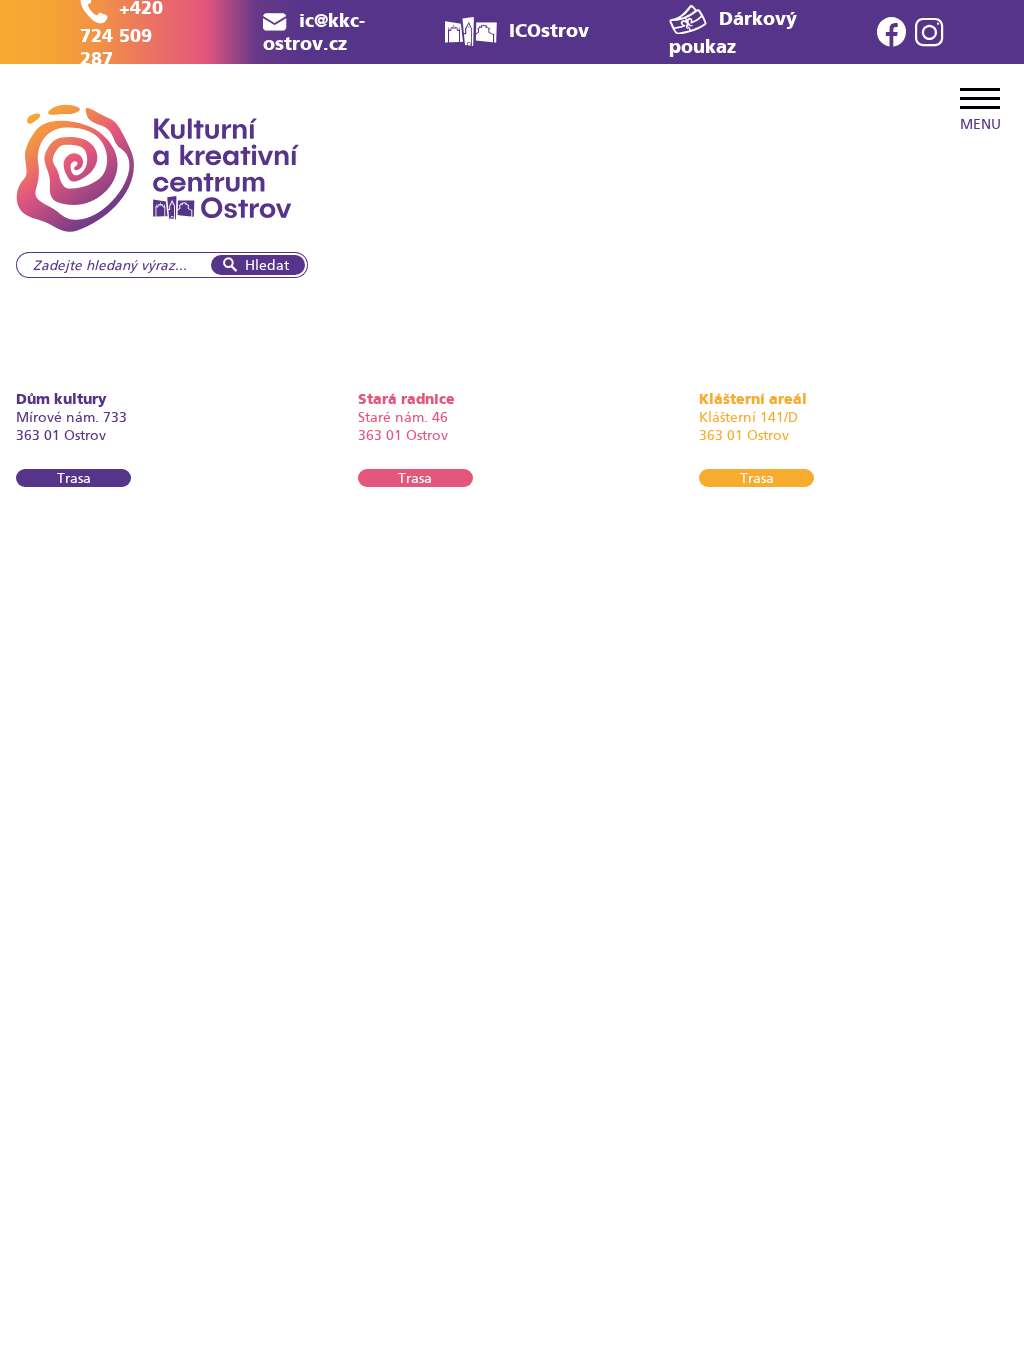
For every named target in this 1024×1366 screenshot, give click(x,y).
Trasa (74, 478)
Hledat (267, 265)
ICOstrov (549, 30)
